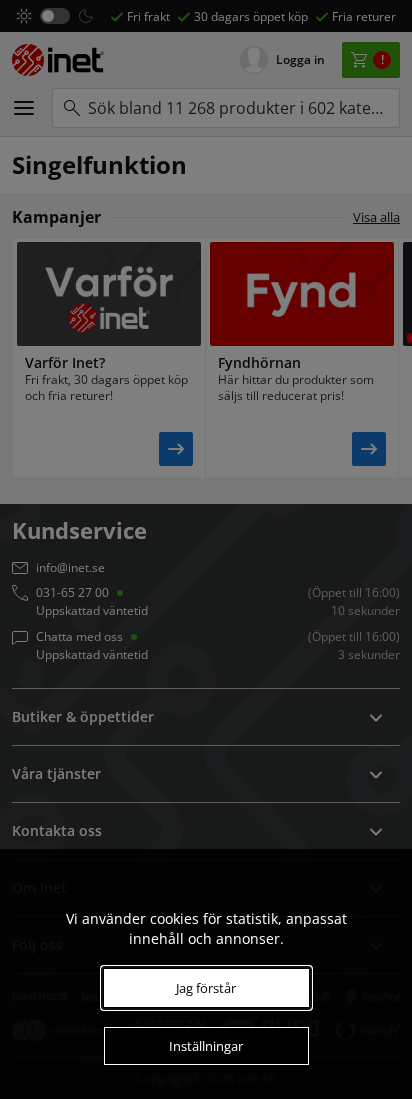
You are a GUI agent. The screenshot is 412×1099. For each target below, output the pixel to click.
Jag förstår (206, 988)
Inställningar (206, 1046)
